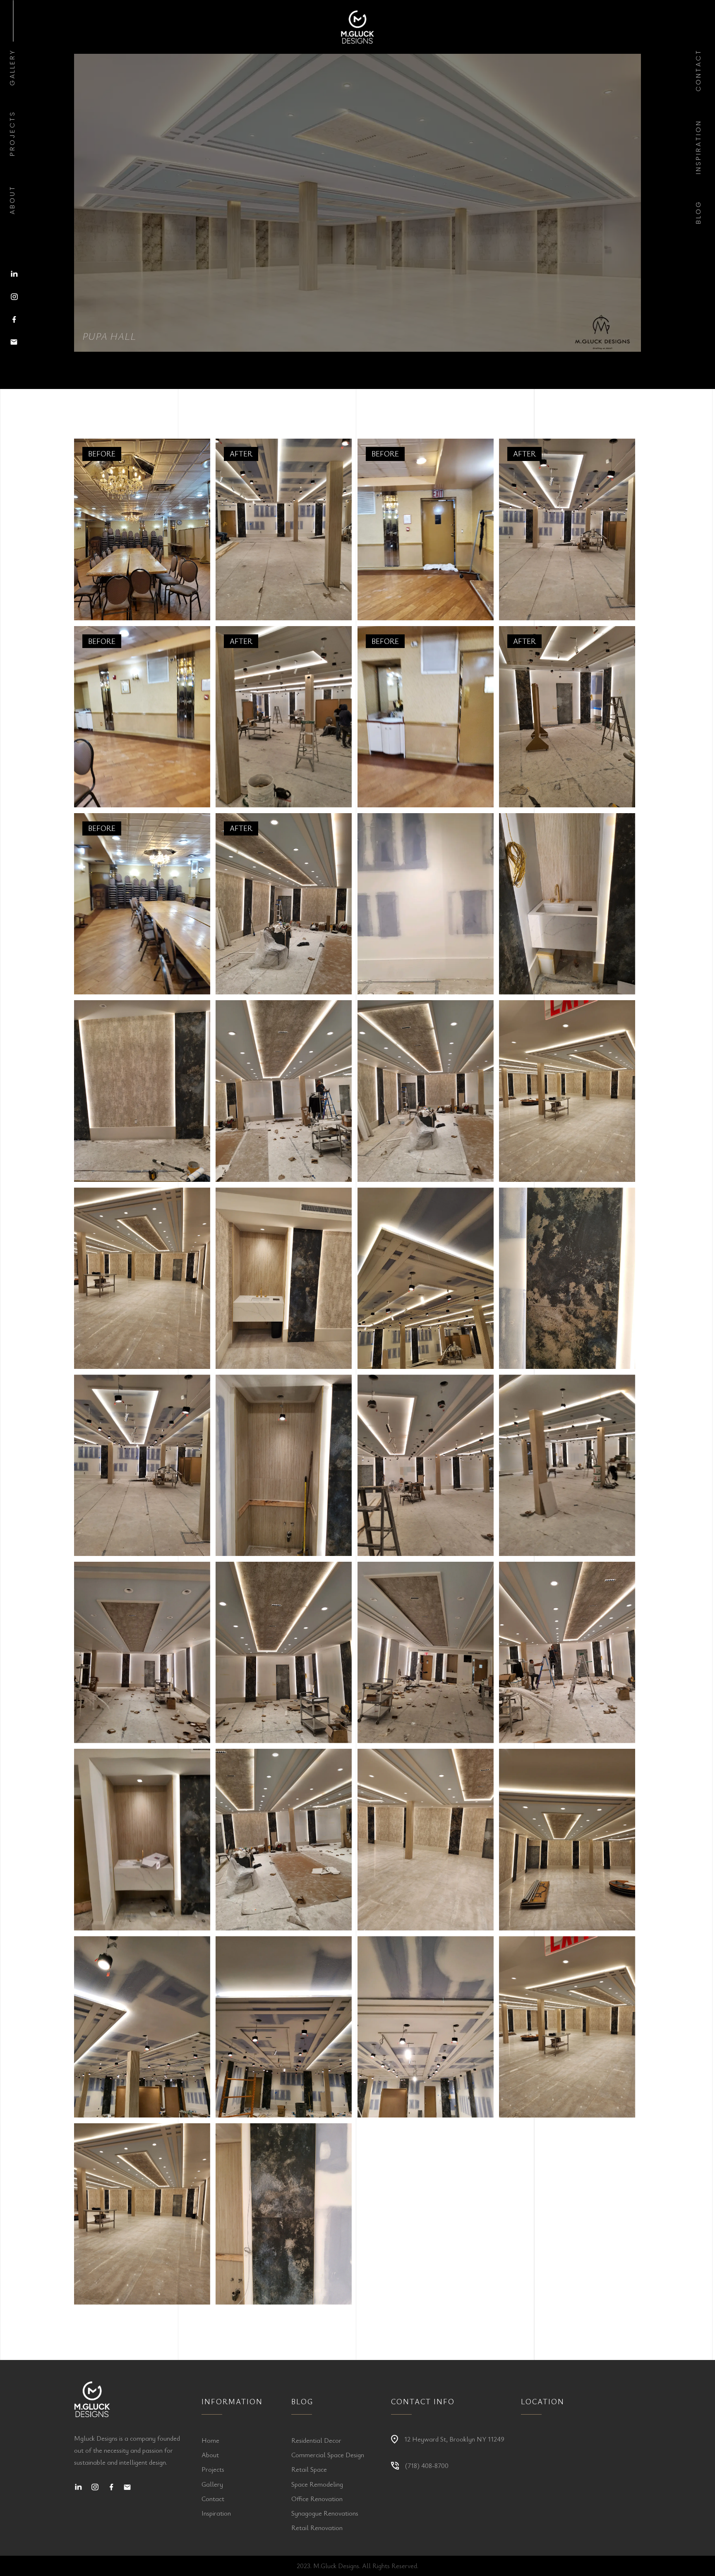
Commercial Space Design (328, 2455)
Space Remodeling (317, 2484)
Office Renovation (317, 2499)
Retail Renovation (317, 2528)
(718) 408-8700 (427, 2466)
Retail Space (309, 2469)
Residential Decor (316, 2440)
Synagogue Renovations (325, 2513)
